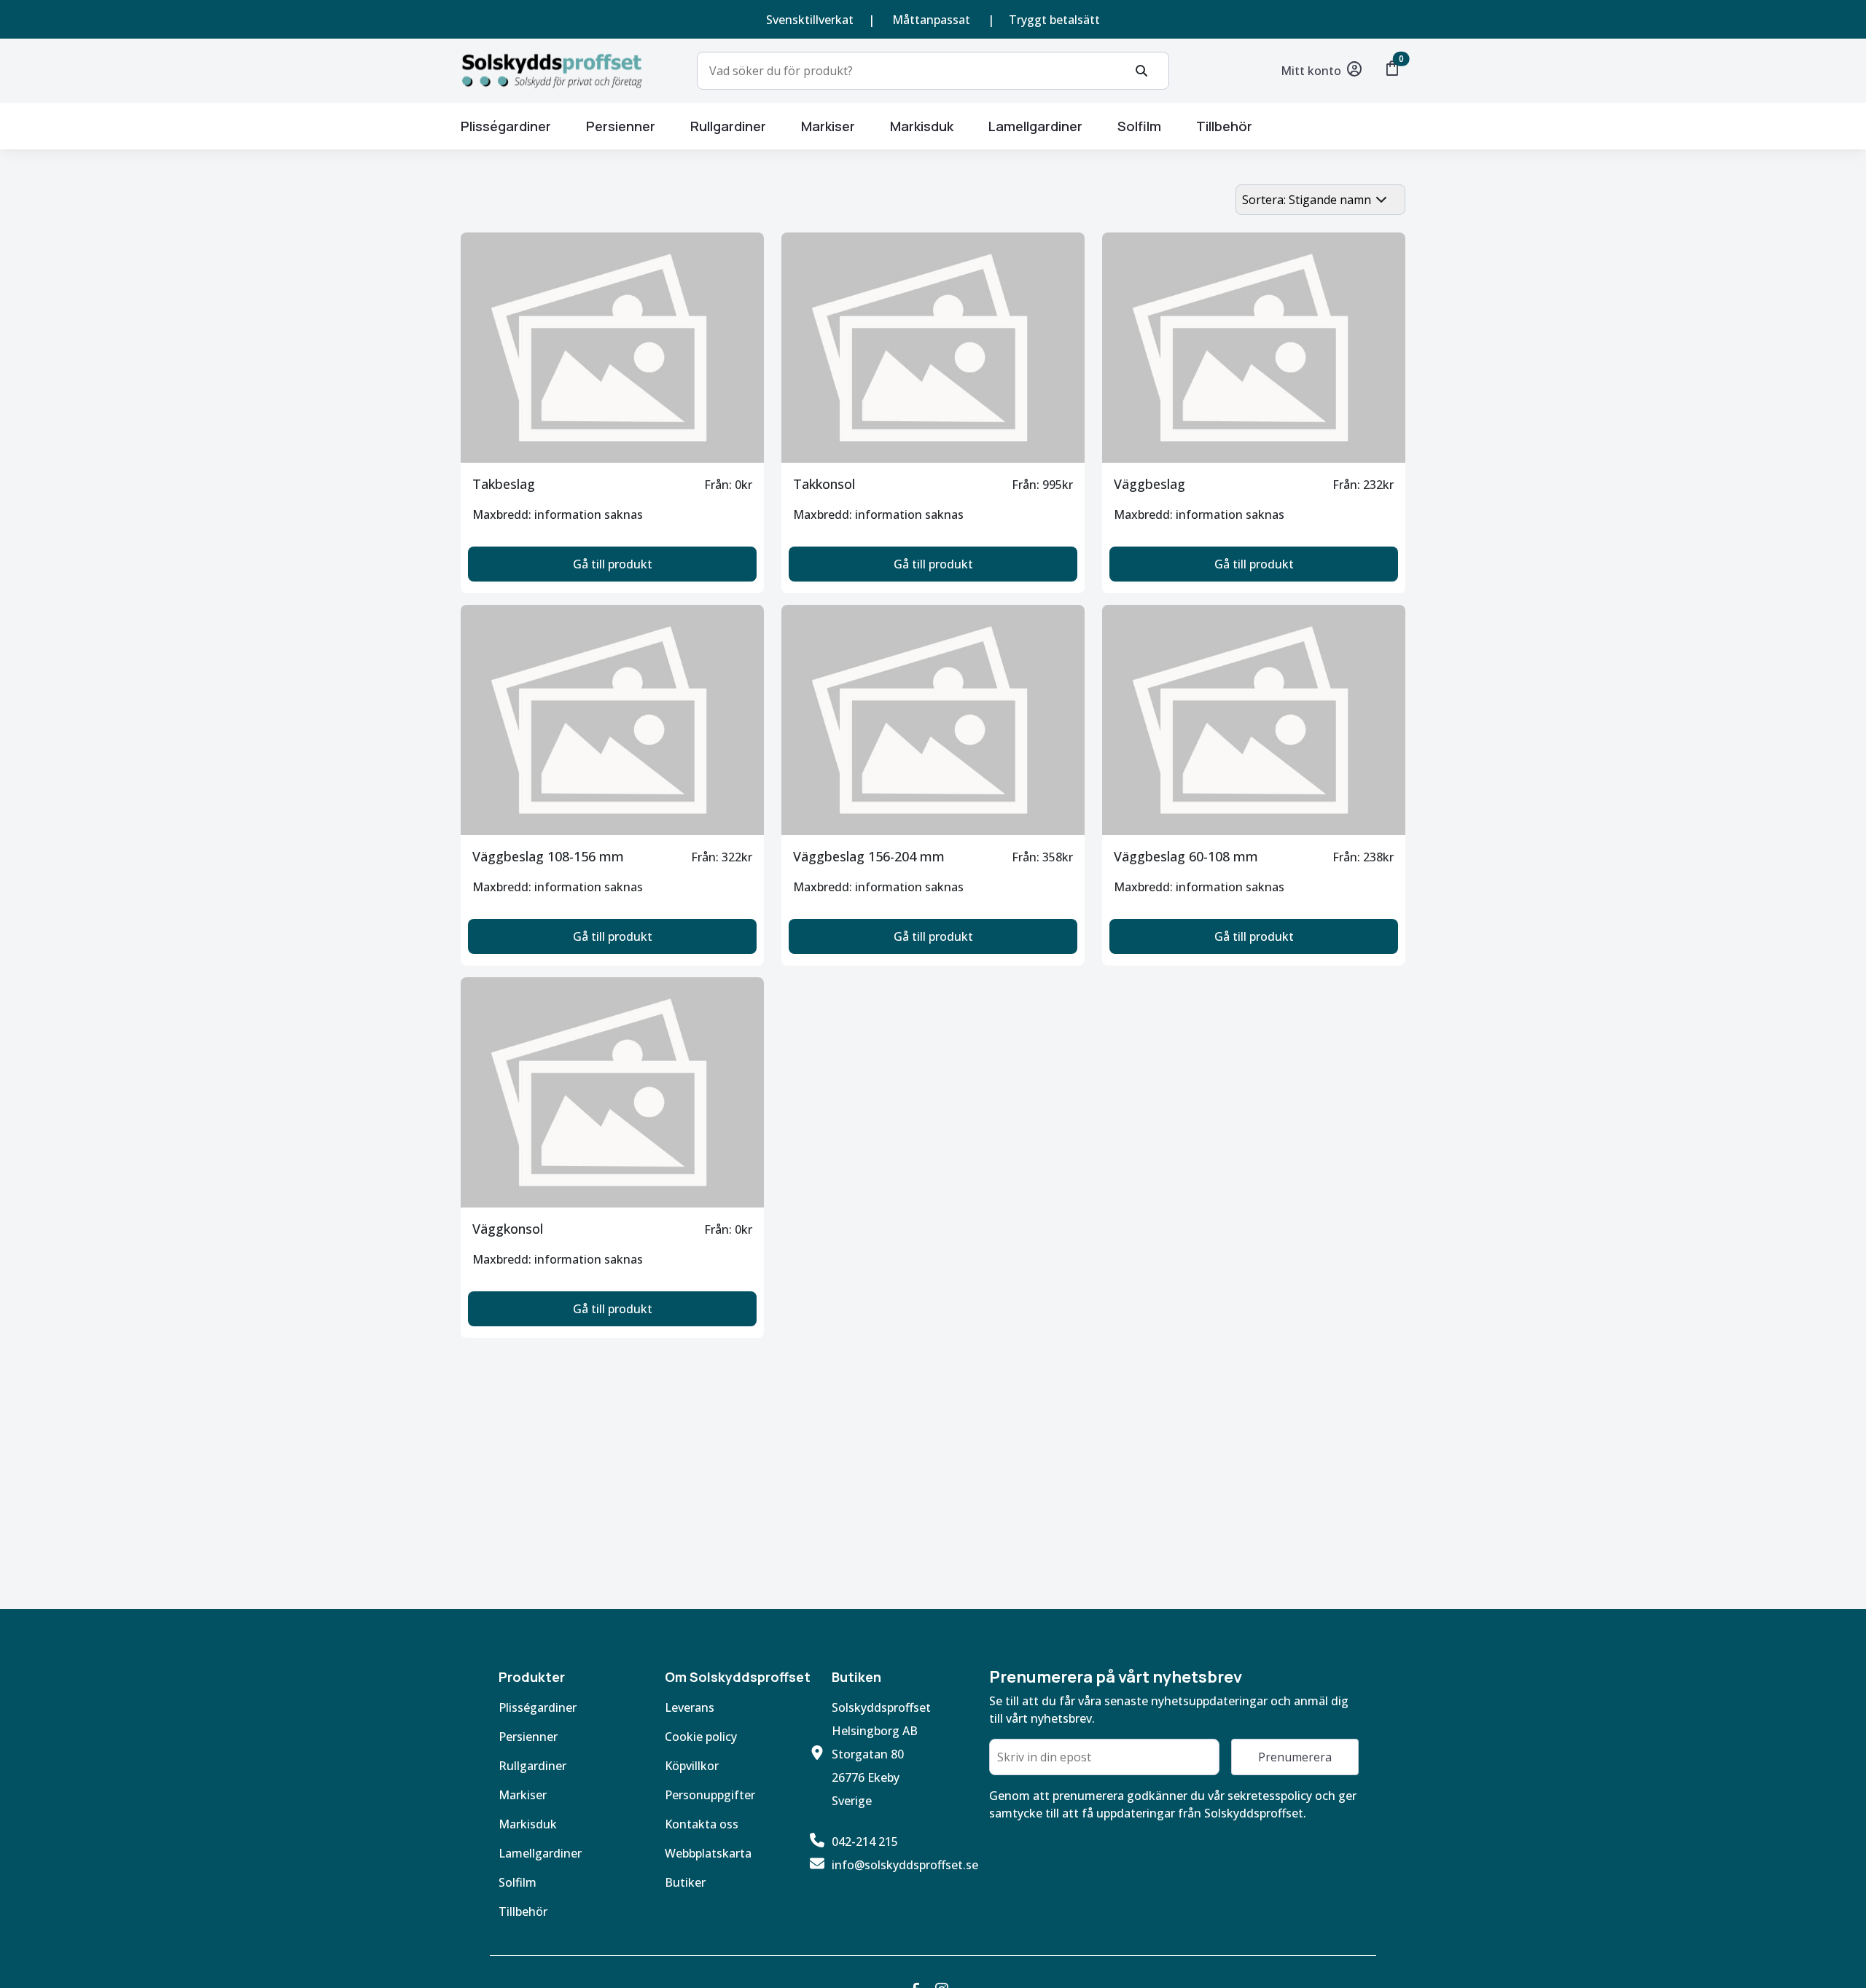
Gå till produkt (613, 564)
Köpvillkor (692, 1766)
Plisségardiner (506, 126)
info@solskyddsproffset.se (905, 1865)
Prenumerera (1295, 1757)
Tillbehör (1224, 126)
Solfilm (1139, 126)
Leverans (690, 1707)
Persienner (621, 126)
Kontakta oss (702, 1824)
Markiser (523, 1795)
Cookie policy (701, 1737)
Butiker (685, 1882)
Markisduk (922, 126)
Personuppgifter (710, 1795)
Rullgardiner (728, 126)
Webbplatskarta (708, 1853)
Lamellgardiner (1035, 126)
